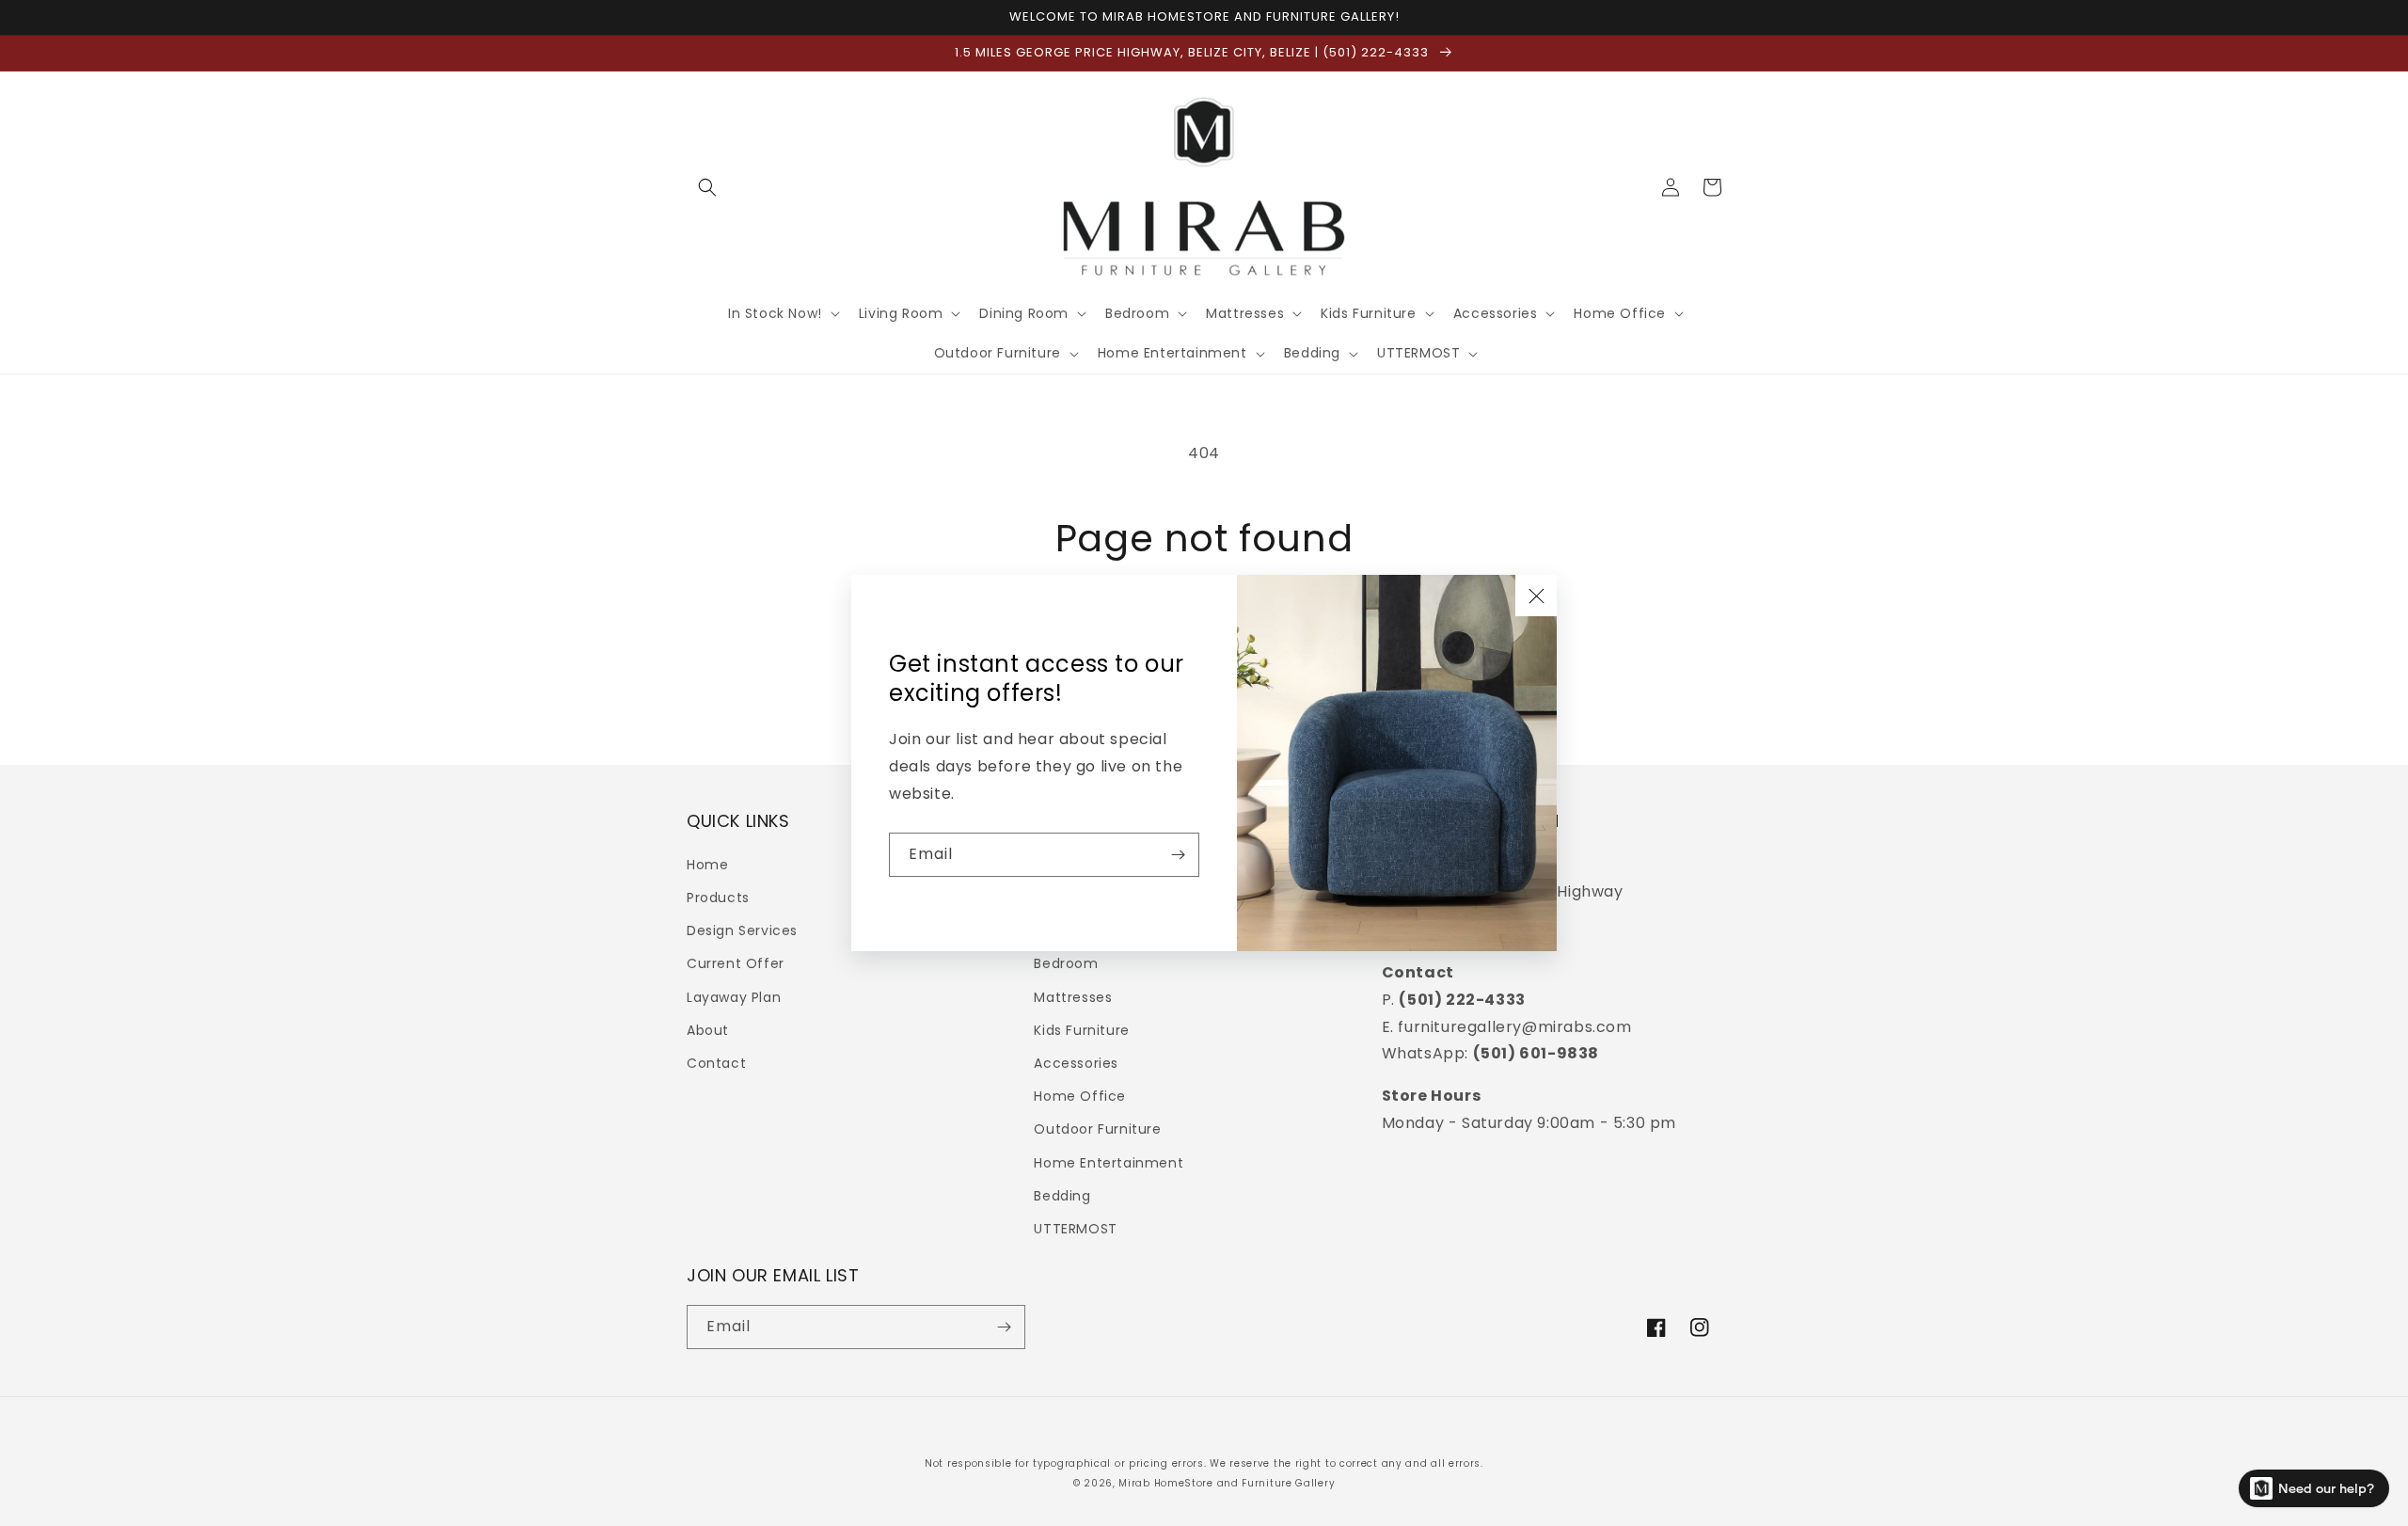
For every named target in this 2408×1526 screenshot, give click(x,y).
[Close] (1536, 596)
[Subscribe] (1178, 855)
